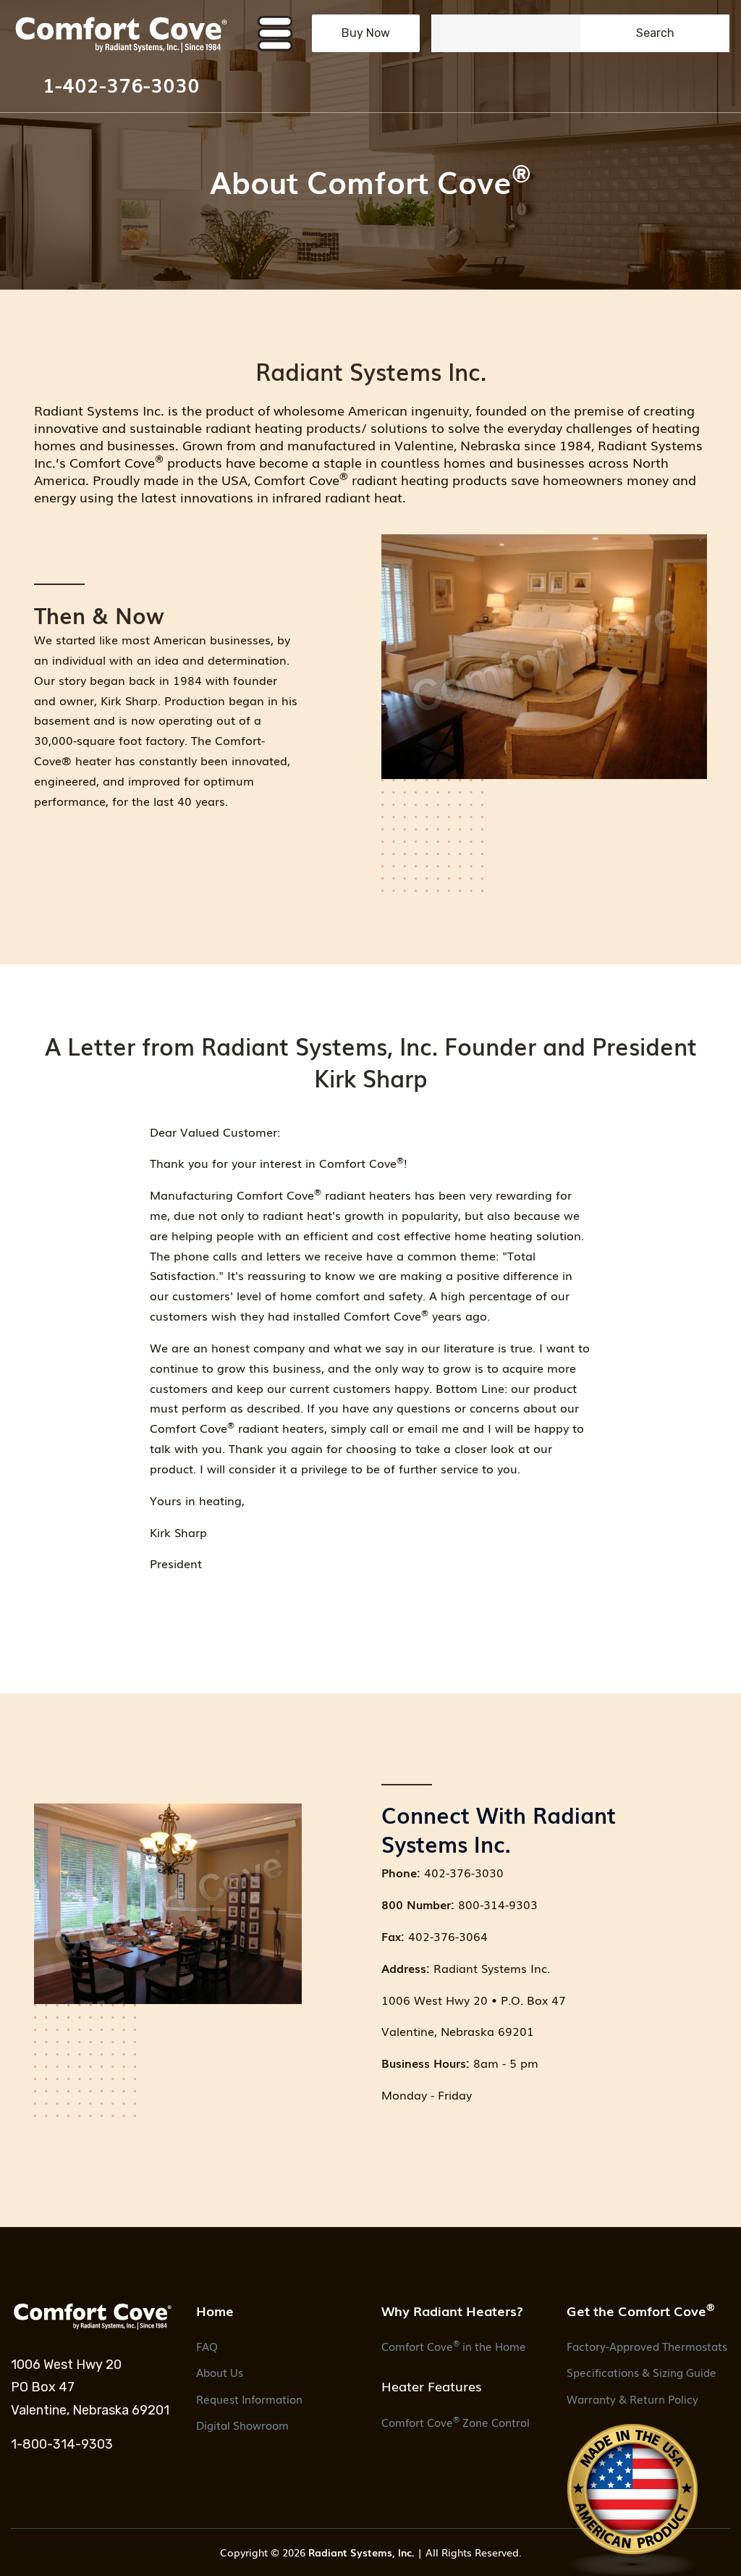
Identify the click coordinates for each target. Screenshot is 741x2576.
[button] (121, 34)
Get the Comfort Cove (641, 2310)
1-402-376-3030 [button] (121, 84)
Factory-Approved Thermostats (647, 2346)
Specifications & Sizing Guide (642, 2372)
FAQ (207, 2346)
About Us (220, 2372)
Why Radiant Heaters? (452, 2310)
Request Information (249, 2399)
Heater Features (432, 2386)
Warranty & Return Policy (632, 2399)
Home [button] (215, 2310)
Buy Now (366, 33)
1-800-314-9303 (62, 2444)
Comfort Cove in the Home (454, 2345)
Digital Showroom (242, 2425)
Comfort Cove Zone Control (456, 2421)
